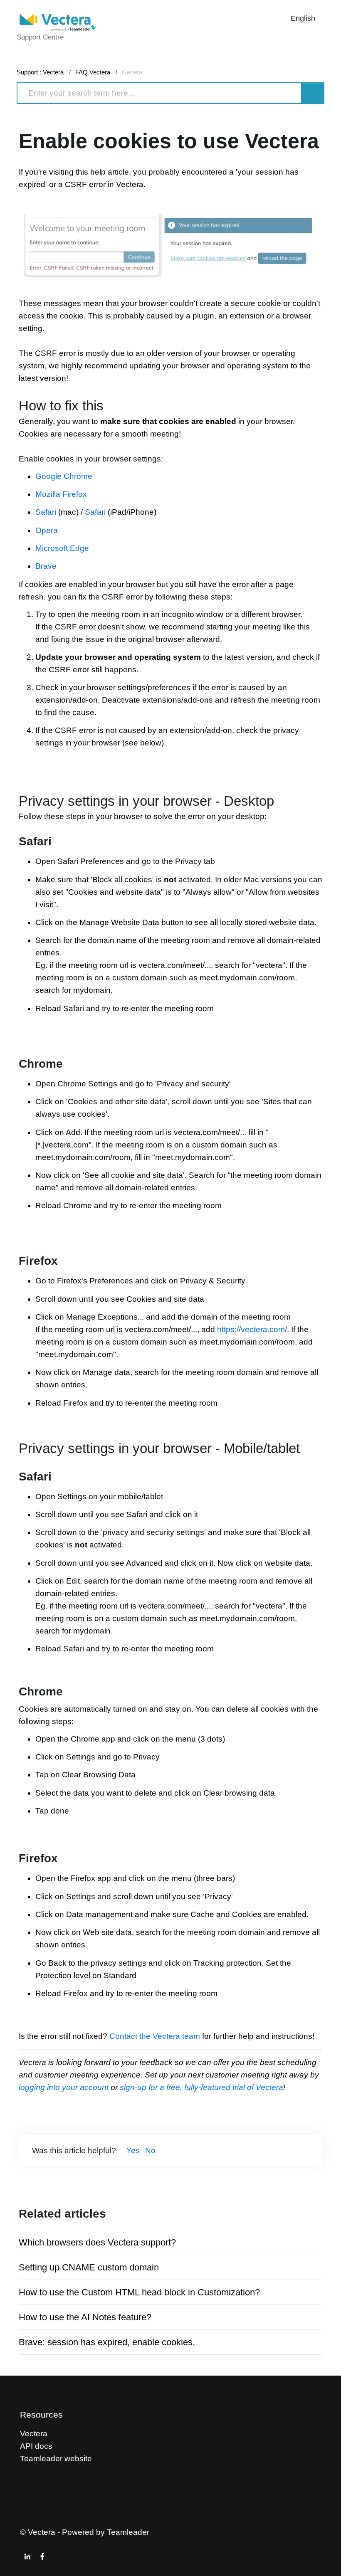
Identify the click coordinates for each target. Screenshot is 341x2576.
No (150, 2150)
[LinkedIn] (27, 2556)
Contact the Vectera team (155, 2036)
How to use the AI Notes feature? (85, 2317)
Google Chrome (64, 476)
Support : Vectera (40, 72)
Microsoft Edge (62, 548)
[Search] (313, 93)
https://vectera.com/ (252, 1329)
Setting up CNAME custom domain (89, 2267)
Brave (46, 566)
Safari (46, 512)
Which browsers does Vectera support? (97, 2242)
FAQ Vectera (93, 72)
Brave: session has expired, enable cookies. (107, 2342)
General (133, 72)
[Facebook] (42, 2556)
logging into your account (65, 2087)
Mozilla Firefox (61, 494)
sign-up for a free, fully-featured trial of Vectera (200, 2087)
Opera (47, 530)
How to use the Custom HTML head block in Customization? (139, 2292)
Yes (133, 2150)
